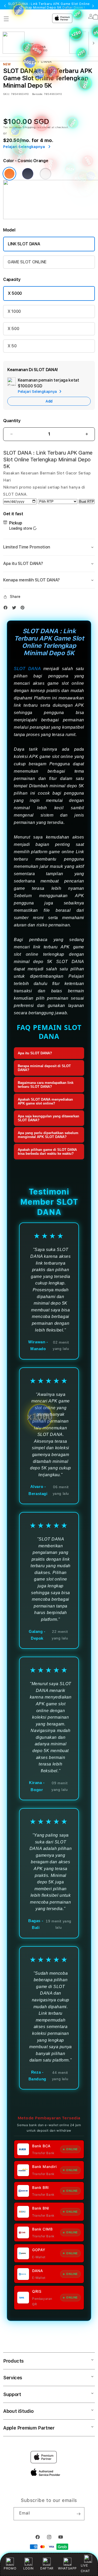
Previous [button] (5, 6)
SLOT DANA (27, 669)
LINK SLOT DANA (24, 244)
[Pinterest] (24, 608)
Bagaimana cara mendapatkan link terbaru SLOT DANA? (46, 1085)
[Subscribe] (78, 2514)
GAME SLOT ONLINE (27, 262)
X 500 (13, 329)
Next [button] (93, 6)
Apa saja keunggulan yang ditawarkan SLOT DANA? (48, 1118)
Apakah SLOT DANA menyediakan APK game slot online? (45, 1101)
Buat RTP (87, 502)
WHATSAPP (67, 2568)
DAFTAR (47, 2568)
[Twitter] (15, 608)
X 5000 (15, 293)
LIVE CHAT (85, 2568)
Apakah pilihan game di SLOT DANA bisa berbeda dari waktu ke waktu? (47, 1152)
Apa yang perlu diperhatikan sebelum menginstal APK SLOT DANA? (48, 1135)
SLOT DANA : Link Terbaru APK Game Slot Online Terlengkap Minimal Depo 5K (49, 6)
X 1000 (14, 311)
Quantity (12, 421)
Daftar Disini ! (74, 8)
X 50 (12, 346)
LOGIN (28, 2568)
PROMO (10, 2568)
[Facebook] (7, 608)
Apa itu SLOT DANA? (35, 1053)
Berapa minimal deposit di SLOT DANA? (44, 1068)
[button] (49, 547)
